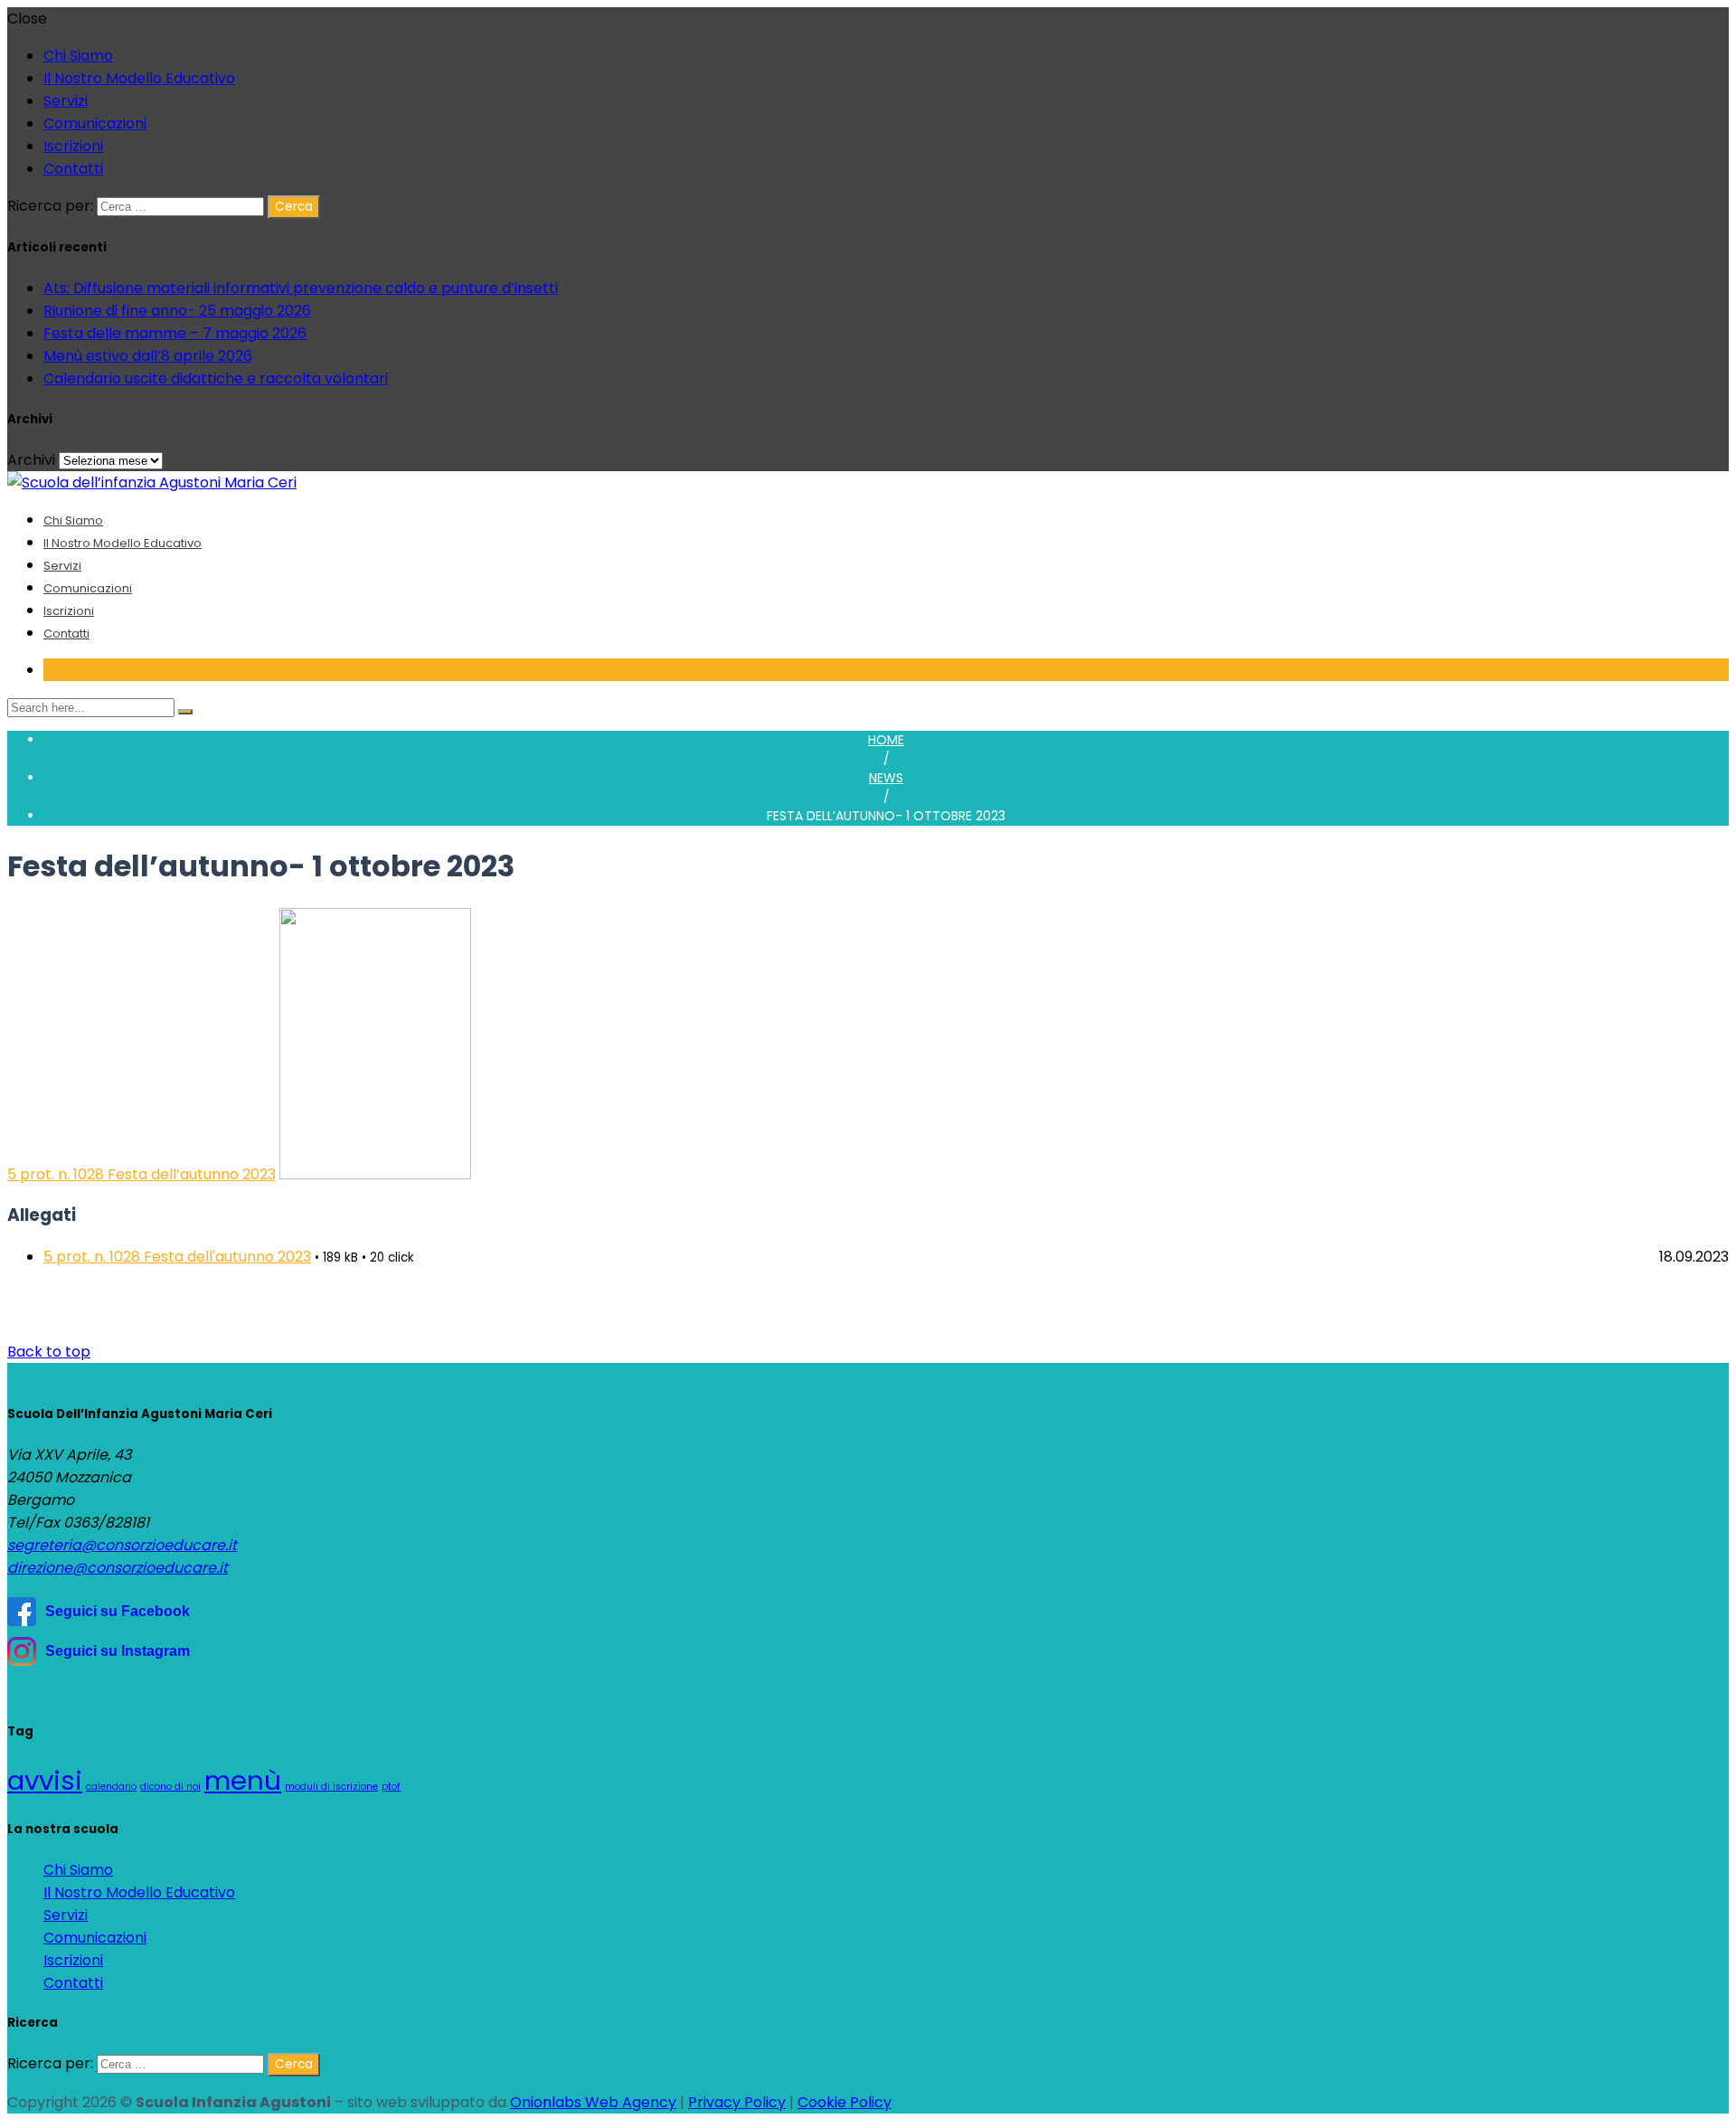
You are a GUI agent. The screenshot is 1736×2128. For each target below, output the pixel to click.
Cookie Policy (844, 2102)
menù (243, 1780)
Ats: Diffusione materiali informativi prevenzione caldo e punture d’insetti (301, 288)
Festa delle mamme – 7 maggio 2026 (175, 333)
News (886, 778)
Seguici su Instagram (118, 1651)
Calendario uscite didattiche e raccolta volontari (216, 378)
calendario (111, 1787)
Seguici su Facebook (118, 1611)
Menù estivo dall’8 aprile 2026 (148, 356)
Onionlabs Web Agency (593, 2102)
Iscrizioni (73, 146)
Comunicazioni (95, 123)
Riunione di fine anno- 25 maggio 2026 (177, 311)
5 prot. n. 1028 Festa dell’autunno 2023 (142, 1174)
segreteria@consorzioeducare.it (122, 1545)
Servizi (66, 101)
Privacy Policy (737, 2102)
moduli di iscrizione (331, 1787)
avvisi (45, 1780)
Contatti (73, 169)
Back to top (49, 1352)
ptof (391, 1787)
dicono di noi (170, 1787)
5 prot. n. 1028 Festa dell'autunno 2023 (177, 1257)
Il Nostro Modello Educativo (139, 78)
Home (886, 740)
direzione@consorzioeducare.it (118, 1568)
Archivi (31, 460)
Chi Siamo (78, 56)
